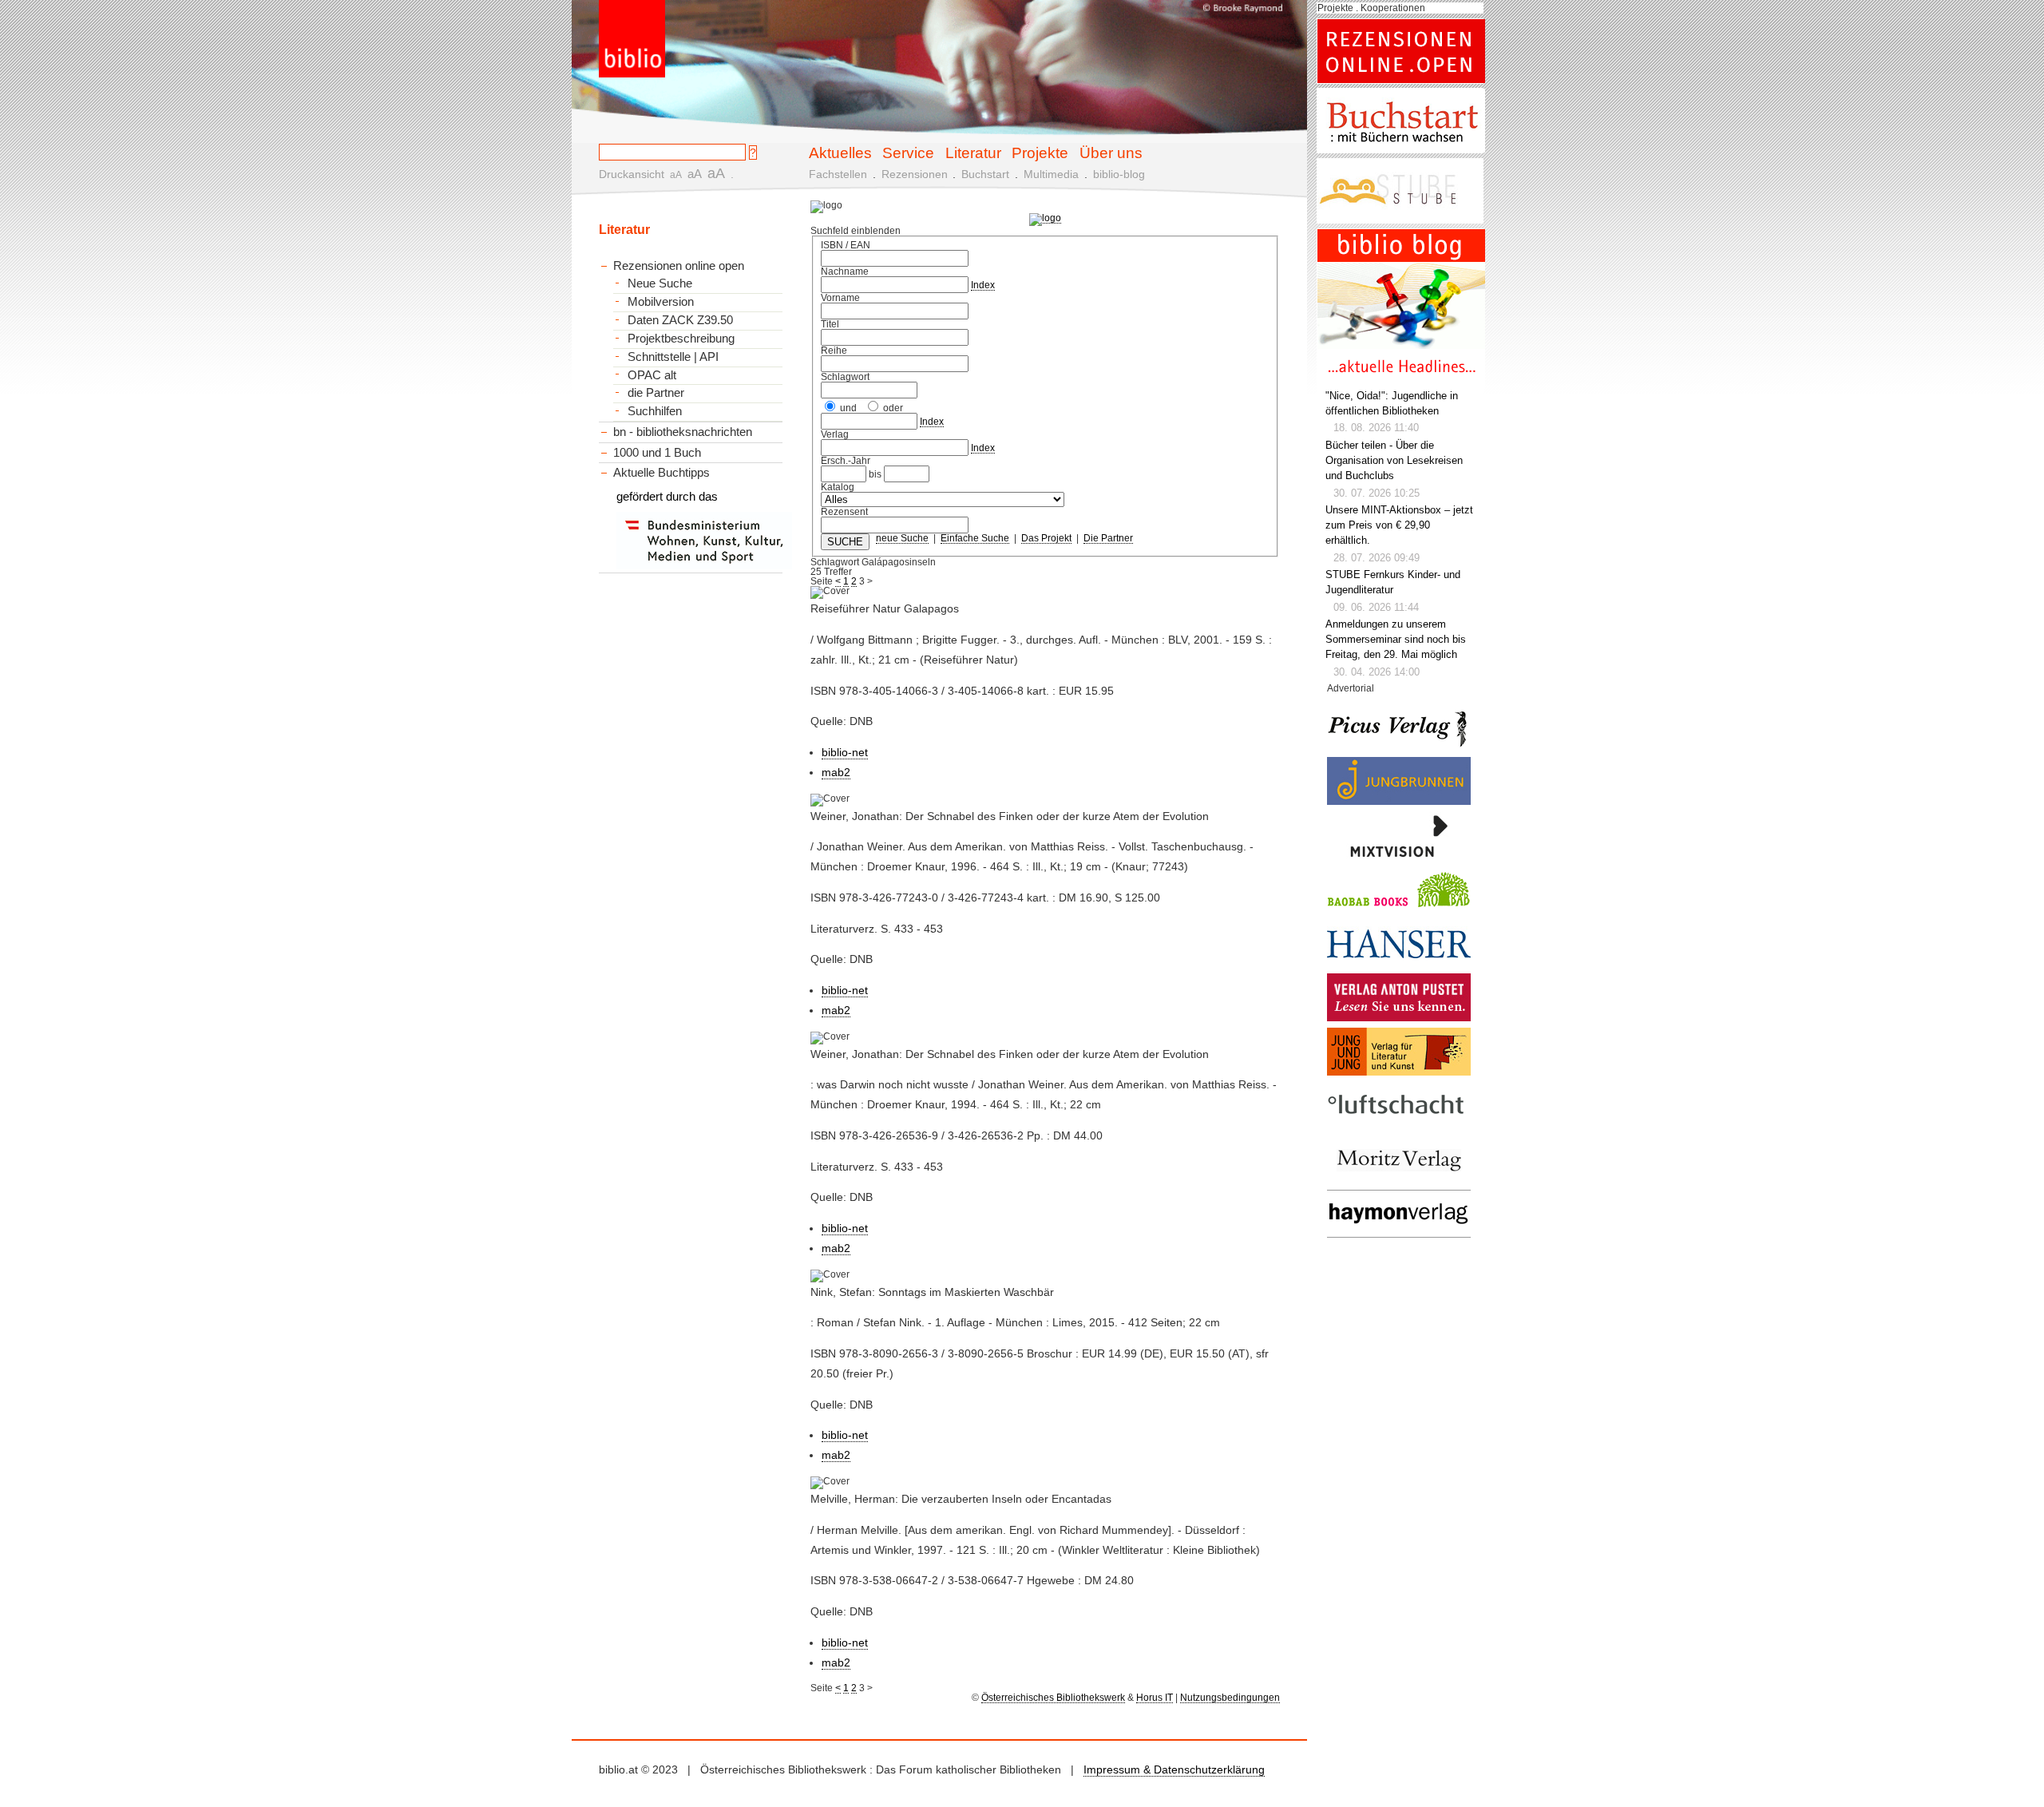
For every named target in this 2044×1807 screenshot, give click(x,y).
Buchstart (985, 174)
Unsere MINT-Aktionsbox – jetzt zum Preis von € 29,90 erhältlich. (1399, 525)
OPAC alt (652, 375)
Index (983, 285)
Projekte (1040, 153)
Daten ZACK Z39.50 (680, 320)
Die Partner (1108, 538)
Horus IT (1155, 1698)
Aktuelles (840, 153)
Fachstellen (838, 174)
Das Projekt (1046, 538)
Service (908, 153)
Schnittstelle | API (673, 357)
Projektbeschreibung (681, 339)
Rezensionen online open (679, 266)
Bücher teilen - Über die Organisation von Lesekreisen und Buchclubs (1394, 461)
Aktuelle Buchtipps (662, 472)
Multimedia (1051, 174)
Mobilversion (661, 302)
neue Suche (902, 538)
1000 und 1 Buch (657, 452)
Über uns (1111, 153)
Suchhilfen (655, 411)
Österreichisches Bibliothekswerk (1053, 1698)
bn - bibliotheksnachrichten (683, 432)
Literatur (973, 153)
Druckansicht (632, 174)
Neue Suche (660, 283)
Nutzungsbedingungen (1230, 1698)
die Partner (656, 393)
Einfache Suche (975, 538)
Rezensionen (915, 174)
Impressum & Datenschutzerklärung (1174, 1769)
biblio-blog (1119, 174)
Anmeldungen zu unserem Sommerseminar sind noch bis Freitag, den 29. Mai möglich (1396, 640)
